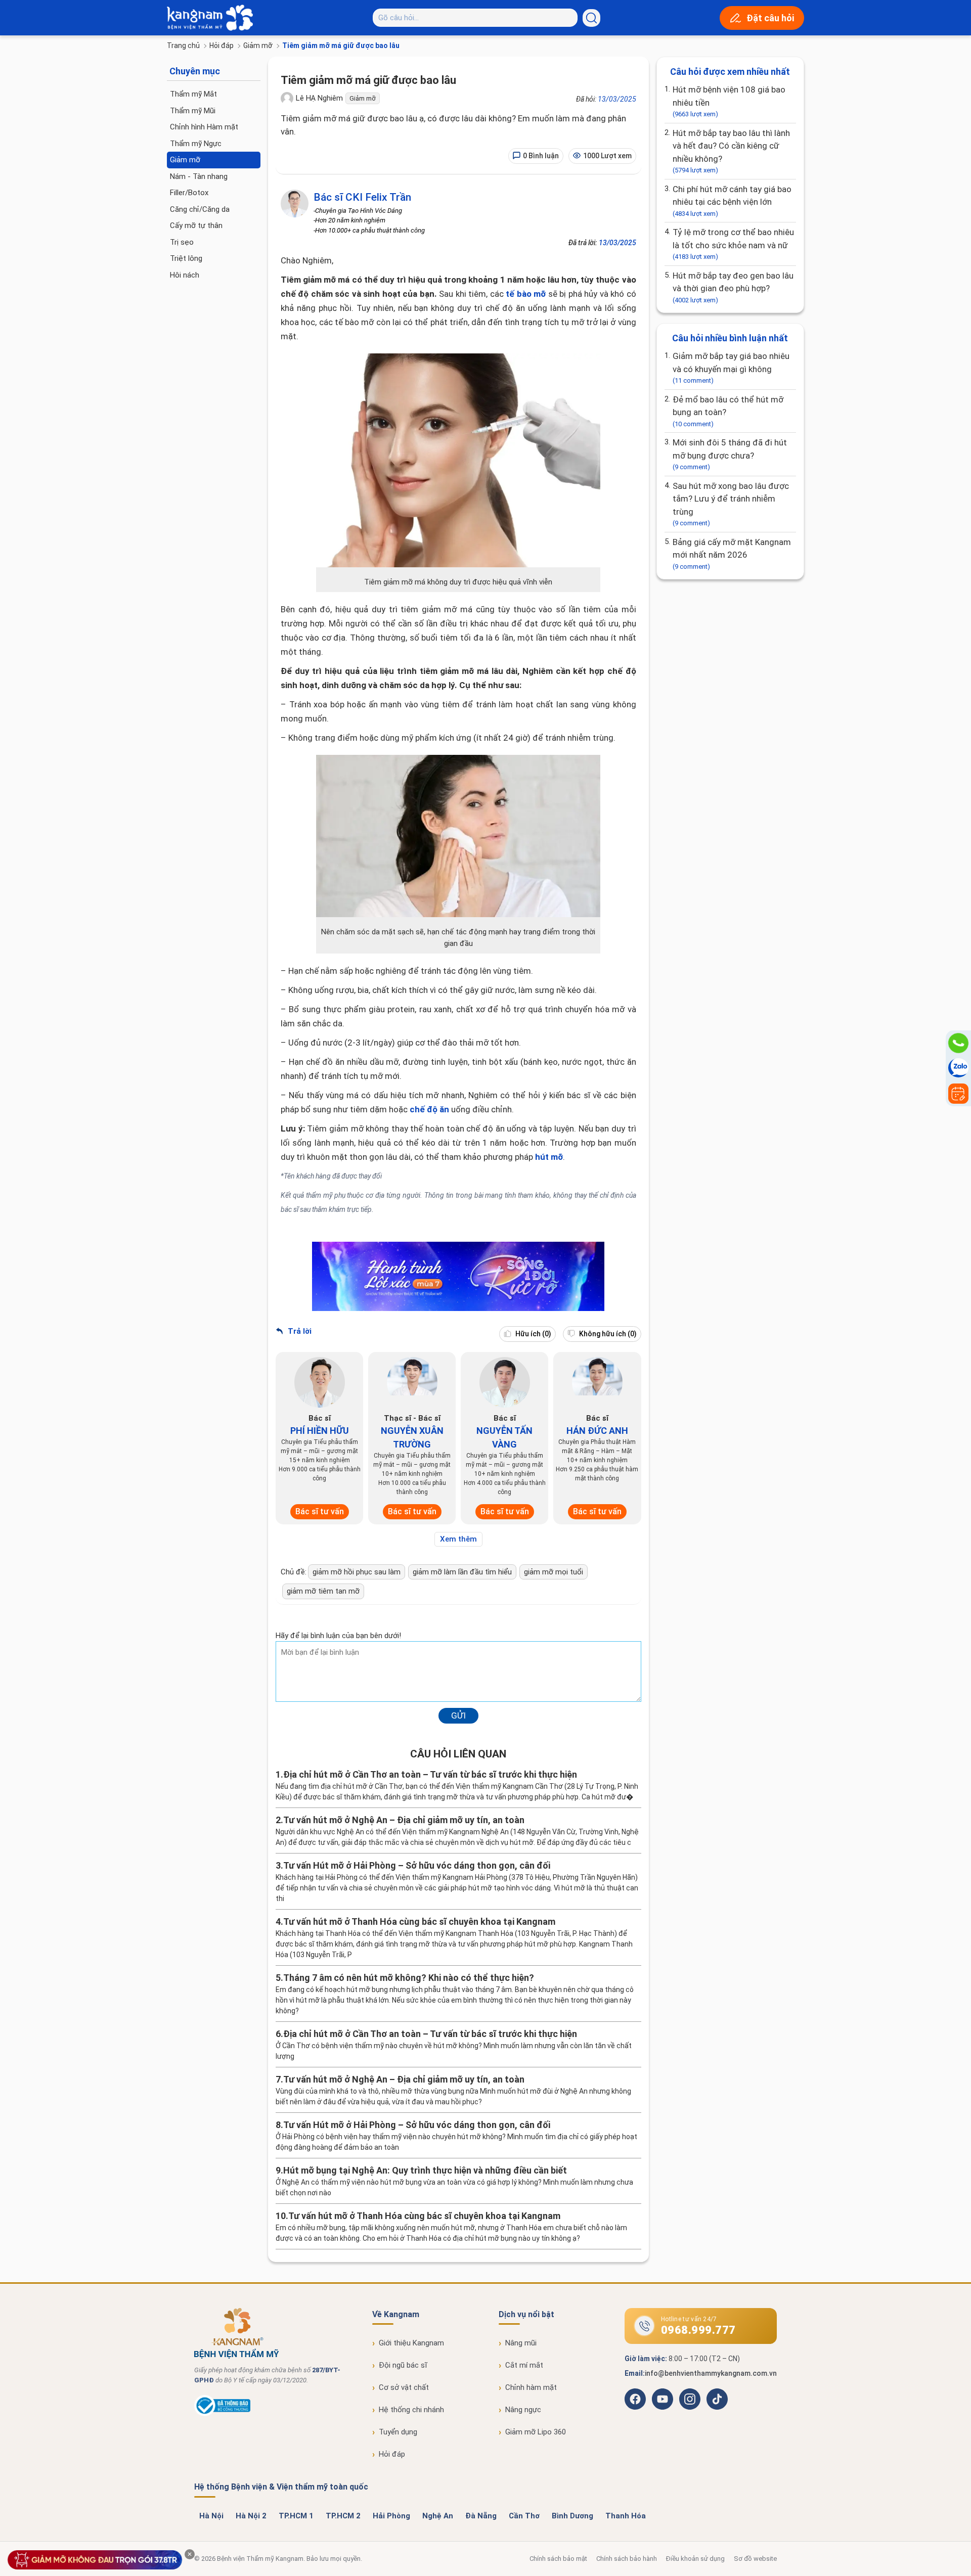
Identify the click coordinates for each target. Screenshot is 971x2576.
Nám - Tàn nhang (199, 176)
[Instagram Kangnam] (690, 2399)
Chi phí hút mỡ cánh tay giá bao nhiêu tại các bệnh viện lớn (732, 201)
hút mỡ (549, 1157)
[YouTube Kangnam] (663, 2399)
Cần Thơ (524, 2516)
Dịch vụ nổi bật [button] (526, 2314)
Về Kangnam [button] (396, 2314)
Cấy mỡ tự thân (196, 225)
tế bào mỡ (526, 294)
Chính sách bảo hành (627, 2559)
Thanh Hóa (626, 2516)
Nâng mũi (521, 2343)
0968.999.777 (698, 2330)
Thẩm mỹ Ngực (196, 144)
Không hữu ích (607, 1334)
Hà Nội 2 (251, 2516)
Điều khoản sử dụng (695, 2559)
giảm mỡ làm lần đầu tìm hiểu (462, 1572)
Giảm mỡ (258, 46)
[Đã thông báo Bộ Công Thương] (222, 2414)
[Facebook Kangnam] (635, 2399)
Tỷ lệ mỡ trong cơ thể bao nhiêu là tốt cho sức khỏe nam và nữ (733, 244)
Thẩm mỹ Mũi (193, 111)
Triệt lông (186, 258)
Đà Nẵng (481, 2516)
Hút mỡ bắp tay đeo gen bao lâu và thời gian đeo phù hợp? (733, 287)
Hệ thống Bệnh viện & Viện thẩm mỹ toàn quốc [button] (281, 2487)
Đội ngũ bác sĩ (403, 2365)
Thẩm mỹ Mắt (193, 94)
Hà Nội (211, 2516)
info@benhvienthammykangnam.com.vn (711, 2373)
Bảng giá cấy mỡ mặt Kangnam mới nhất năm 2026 (732, 554)
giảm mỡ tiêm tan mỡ (323, 1591)
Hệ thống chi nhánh (411, 2410)
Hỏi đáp (222, 46)
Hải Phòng (391, 2516)
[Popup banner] (95, 2560)
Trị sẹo (182, 242)
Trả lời (299, 1331)
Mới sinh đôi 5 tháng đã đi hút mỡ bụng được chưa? (730, 454)
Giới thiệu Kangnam (411, 2343)
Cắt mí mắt (524, 2365)
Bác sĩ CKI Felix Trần (362, 197)
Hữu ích (533, 1334)
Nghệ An (438, 2516)
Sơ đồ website (755, 2559)
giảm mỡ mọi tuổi (554, 1572)
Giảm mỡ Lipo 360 (536, 2432)
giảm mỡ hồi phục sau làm (357, 1572)
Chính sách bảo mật (558, 2559)
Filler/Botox (189, 193)
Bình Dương (572, 2516)
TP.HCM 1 (296, 2516)
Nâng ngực (523, 2410)
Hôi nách (185, 275)
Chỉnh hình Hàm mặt (204, 127)
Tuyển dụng (398, 2432)
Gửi (458, 1715)
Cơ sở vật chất (404, 2387)
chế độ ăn (429, 1109)
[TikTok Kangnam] (717, 2399)
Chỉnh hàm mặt (531, 2387)
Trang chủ (183, 46)
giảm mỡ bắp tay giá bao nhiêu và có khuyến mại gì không (731, 368)
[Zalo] (958, 1068)
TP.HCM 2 (343, 2516)
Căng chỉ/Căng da (200, 209)
